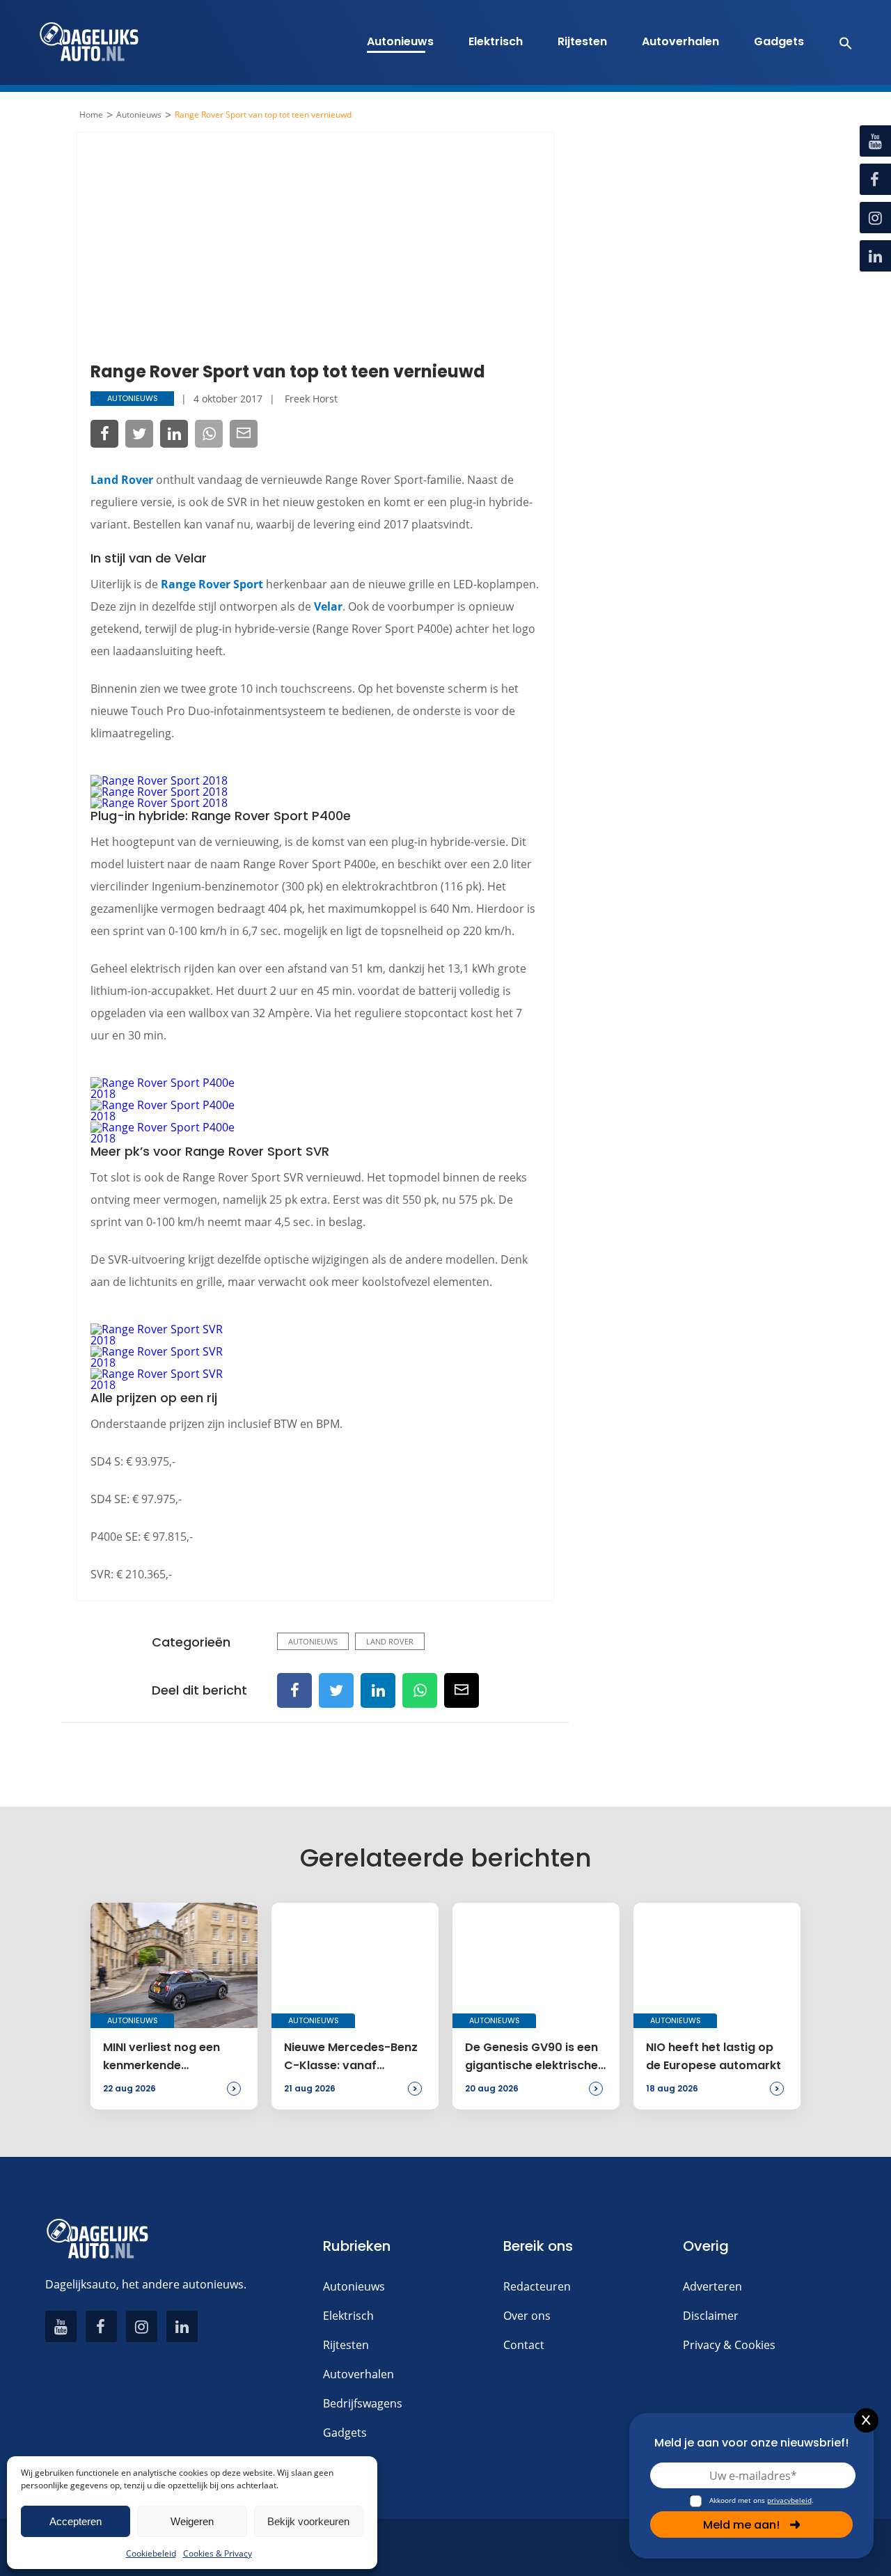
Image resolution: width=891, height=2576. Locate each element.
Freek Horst (311, 399)
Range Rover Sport (212, 584)
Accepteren (76, 2521)
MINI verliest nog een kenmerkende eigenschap (161, 2057)
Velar (328, 606)
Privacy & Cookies (729, 2345)
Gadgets (779, 41)
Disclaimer (711, 2316)
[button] (838, 42)
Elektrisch (496, 41)
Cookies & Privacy (218, 2553)
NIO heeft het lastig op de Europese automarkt (713, 2056)
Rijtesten (582, 41)
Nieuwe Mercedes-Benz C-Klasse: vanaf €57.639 (351, 2057)
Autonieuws (400, 41)
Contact (524, 2345)
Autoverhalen (680, 41)
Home (91, 115)
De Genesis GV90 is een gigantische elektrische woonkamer (531, 2057)
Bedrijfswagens (363, 2403)
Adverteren (712, 2286)
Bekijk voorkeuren (308, 2521)
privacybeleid (789, 2500)
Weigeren (192, 2521)
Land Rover (122, 480)
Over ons (527, 2316)
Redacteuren (537, 2286)
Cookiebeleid (151, 2553)
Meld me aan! (741, 2525)
